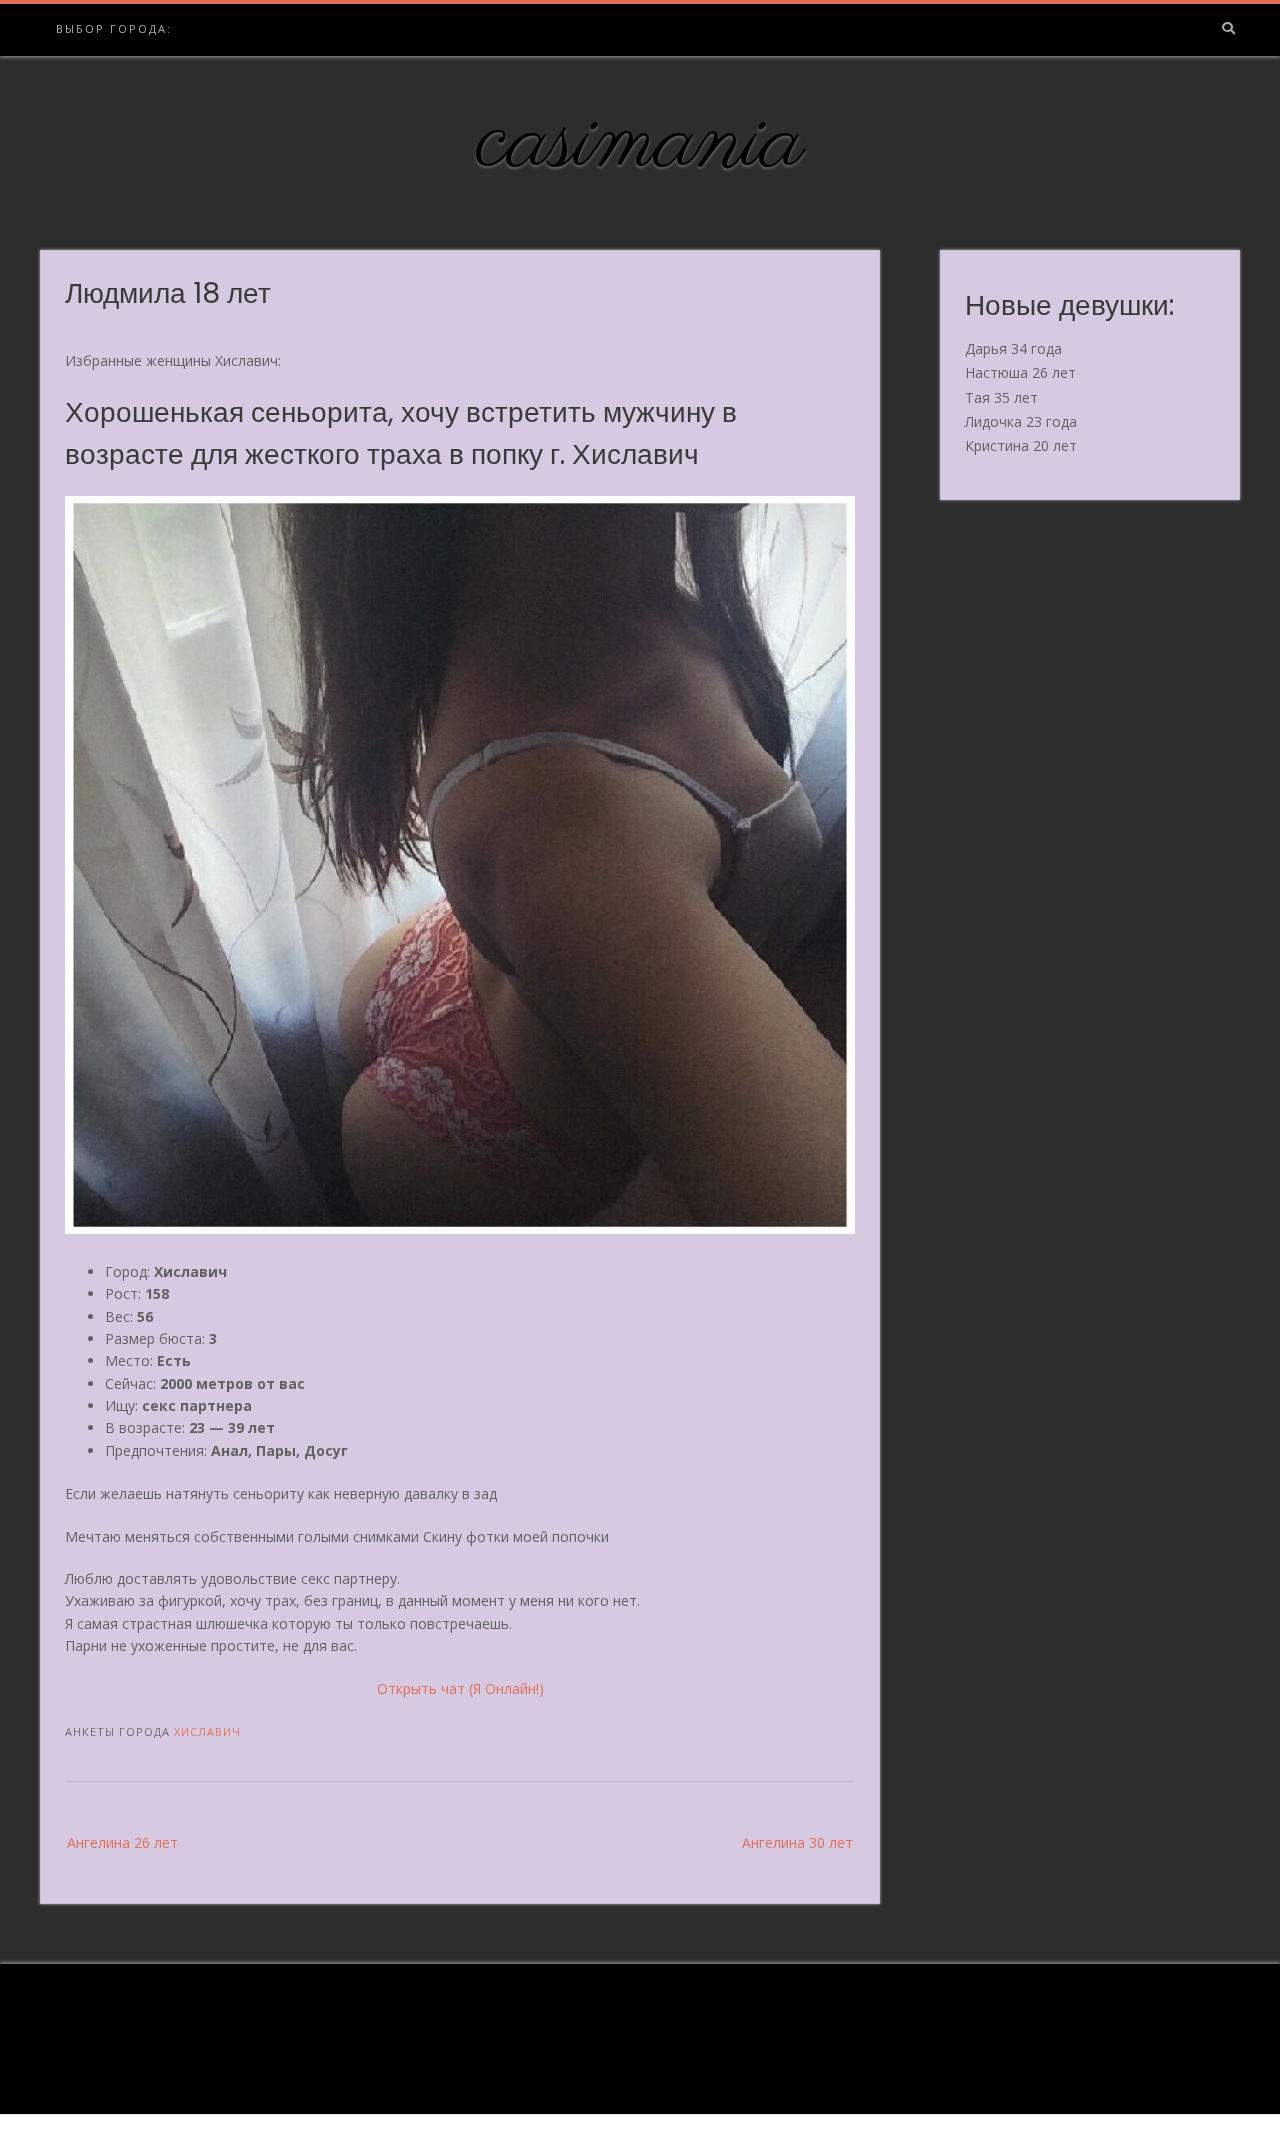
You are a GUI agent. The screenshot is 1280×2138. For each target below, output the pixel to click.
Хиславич (207, 1731)
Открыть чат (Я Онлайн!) (460, 1688)
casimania (640, 143)
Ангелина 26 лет (122, 1842)
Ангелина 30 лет (797, 1842)
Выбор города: (114, 28)
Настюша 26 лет (1020, 372)
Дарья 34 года (1013, 348)
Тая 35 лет (1001, 397)
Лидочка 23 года (1021, 421)
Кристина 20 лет (1021, 445)
